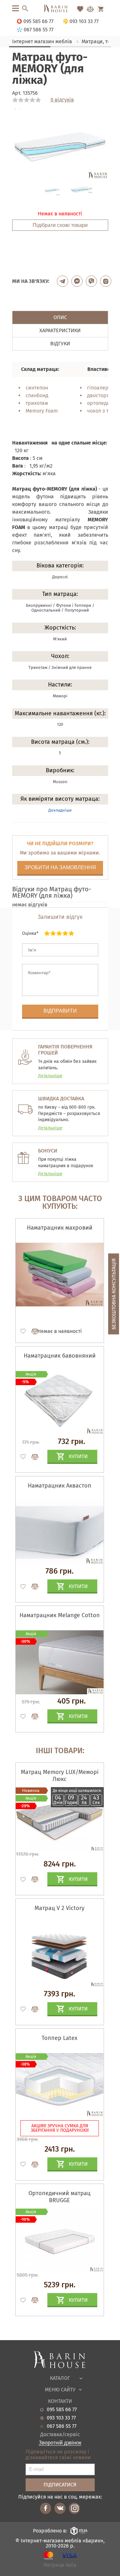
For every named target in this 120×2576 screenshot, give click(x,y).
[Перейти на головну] (60, 9)
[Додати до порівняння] (32, 1879)
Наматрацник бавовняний (60, 1356)
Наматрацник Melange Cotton (60, 1615)
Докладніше (60, 810)
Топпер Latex (60, 2038)
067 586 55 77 (62, 2426)
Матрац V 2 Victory (60, 1908)
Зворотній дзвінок (60, 2443)
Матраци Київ (60, 2565)
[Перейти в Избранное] (80, 9)
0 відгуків (62, 100)
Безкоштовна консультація (114, 1294)
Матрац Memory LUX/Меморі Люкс (60, 1776)
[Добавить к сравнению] (32, 1331)
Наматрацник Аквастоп (60, 1486)
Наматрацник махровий (60, 1228)
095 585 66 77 (62, 2410)
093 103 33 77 (61, 2418)
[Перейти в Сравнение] (90, 9)
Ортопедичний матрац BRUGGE (60, 2197)
